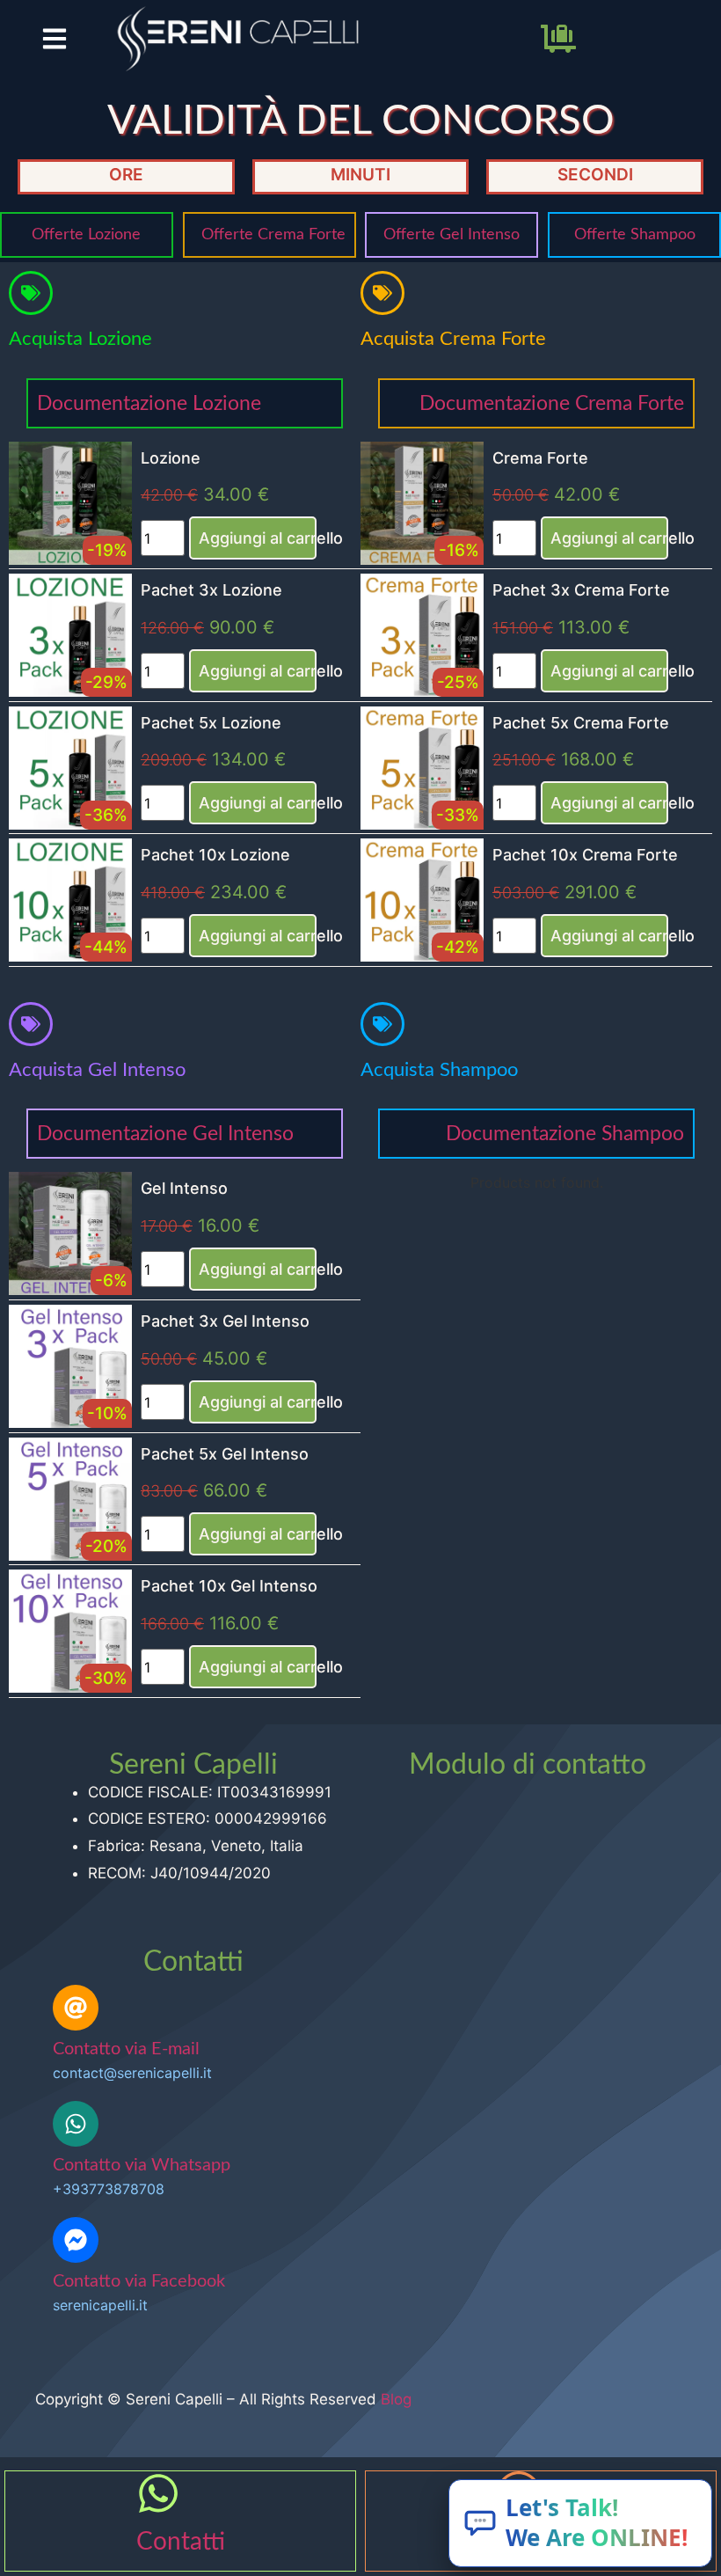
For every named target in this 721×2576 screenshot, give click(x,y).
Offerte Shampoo (635, 235)
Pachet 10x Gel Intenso (229, 1586)
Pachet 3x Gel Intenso (225, 1321)
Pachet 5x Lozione (211, 723)
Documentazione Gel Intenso (165, 1134)
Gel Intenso (184, 1188)
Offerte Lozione (86, 235)
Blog (396, 2399)
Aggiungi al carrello (258, 538)
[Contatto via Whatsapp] (76, 2124)
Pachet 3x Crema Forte (581, 590)
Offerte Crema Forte (273, 235)
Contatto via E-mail (126, 2049)
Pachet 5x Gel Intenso (225, 1454)
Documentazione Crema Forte (552, 403)
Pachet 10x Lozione (215, 855)
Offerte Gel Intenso (452, 235)
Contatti (181, 2542)
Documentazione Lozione (149, 403)
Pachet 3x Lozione (211, 590)
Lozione (171, 458)
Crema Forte (540, 458)
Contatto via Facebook (139, 2281)
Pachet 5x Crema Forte (581, 723)
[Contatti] (158, 2493)
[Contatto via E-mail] (76, 2008)
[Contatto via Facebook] (76, 2240)
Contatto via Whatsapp (142, 2165)
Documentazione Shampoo (565, 1134)
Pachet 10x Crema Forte (585, 855)
